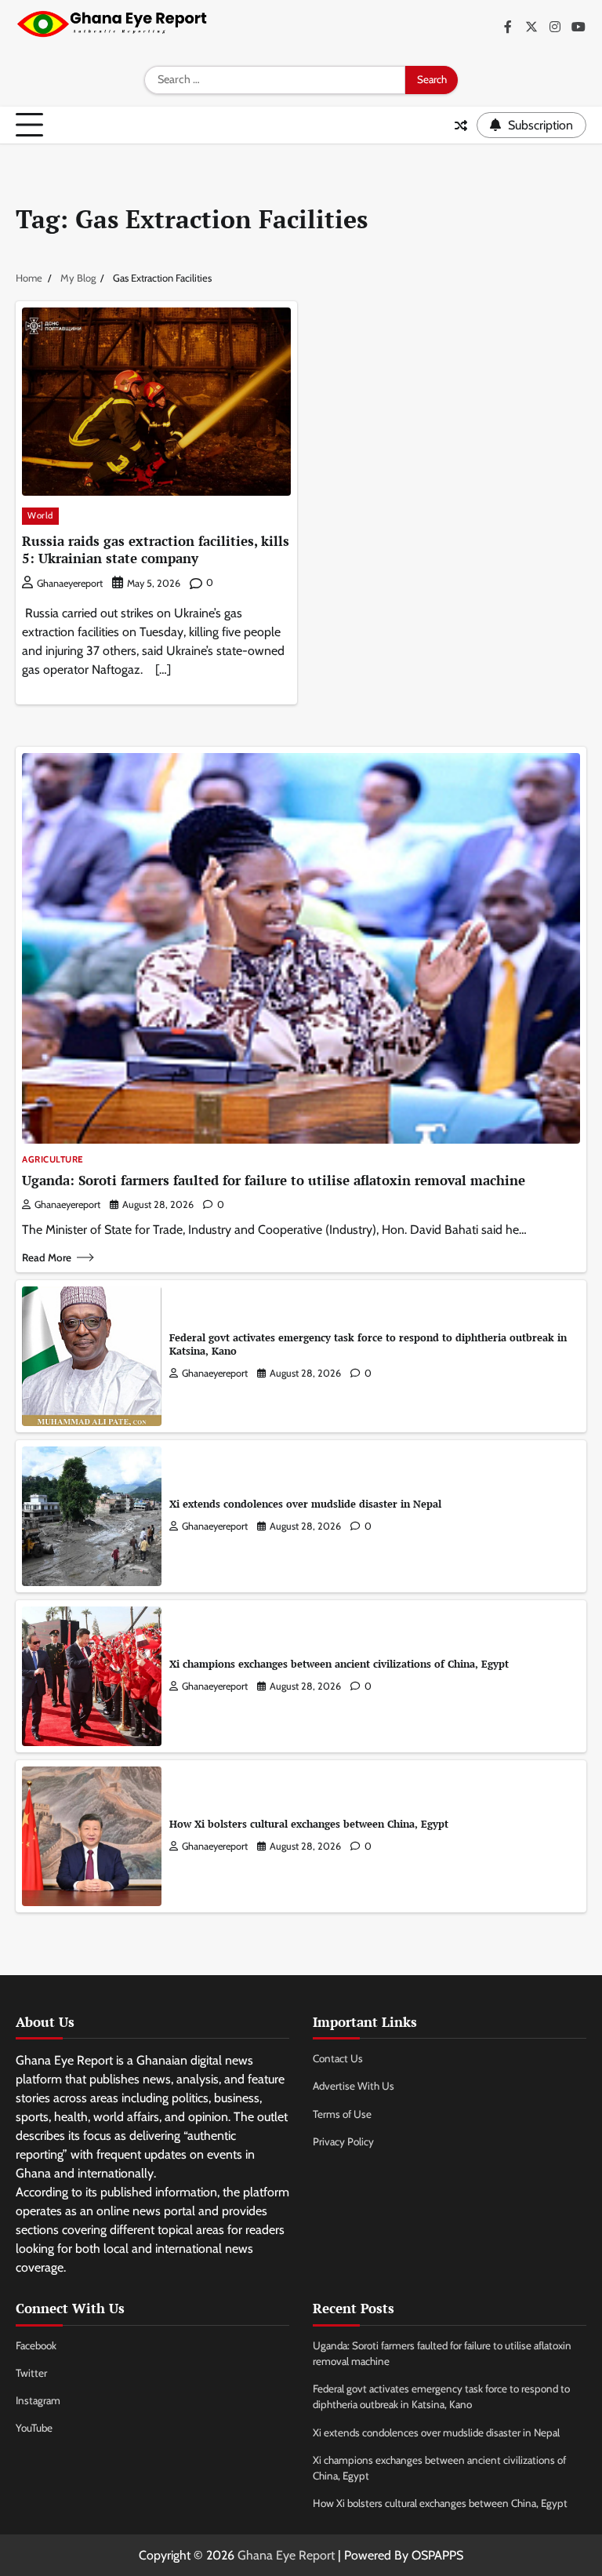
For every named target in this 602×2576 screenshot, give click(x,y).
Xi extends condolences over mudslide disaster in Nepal (305, 1504)
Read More (47, 1257)
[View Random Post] (461, 126)
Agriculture (53, 1160)
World (40, 515)
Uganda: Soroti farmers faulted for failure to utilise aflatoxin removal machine (274, 1180)
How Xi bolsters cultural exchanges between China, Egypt (309, 1824)
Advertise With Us (354, 2086)
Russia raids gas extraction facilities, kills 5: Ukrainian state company (156, 549)
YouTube (34, 2428)
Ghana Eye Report (286, 2555)
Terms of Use (342, 2114)
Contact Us (338, 2058)
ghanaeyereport (70, 583)
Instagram (38, 2400)
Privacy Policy (343, 2141)
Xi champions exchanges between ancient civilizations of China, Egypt (339, 1664)
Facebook (36, 2345)
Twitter (31, 2373)
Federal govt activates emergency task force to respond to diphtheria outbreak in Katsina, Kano (368, 1344)
